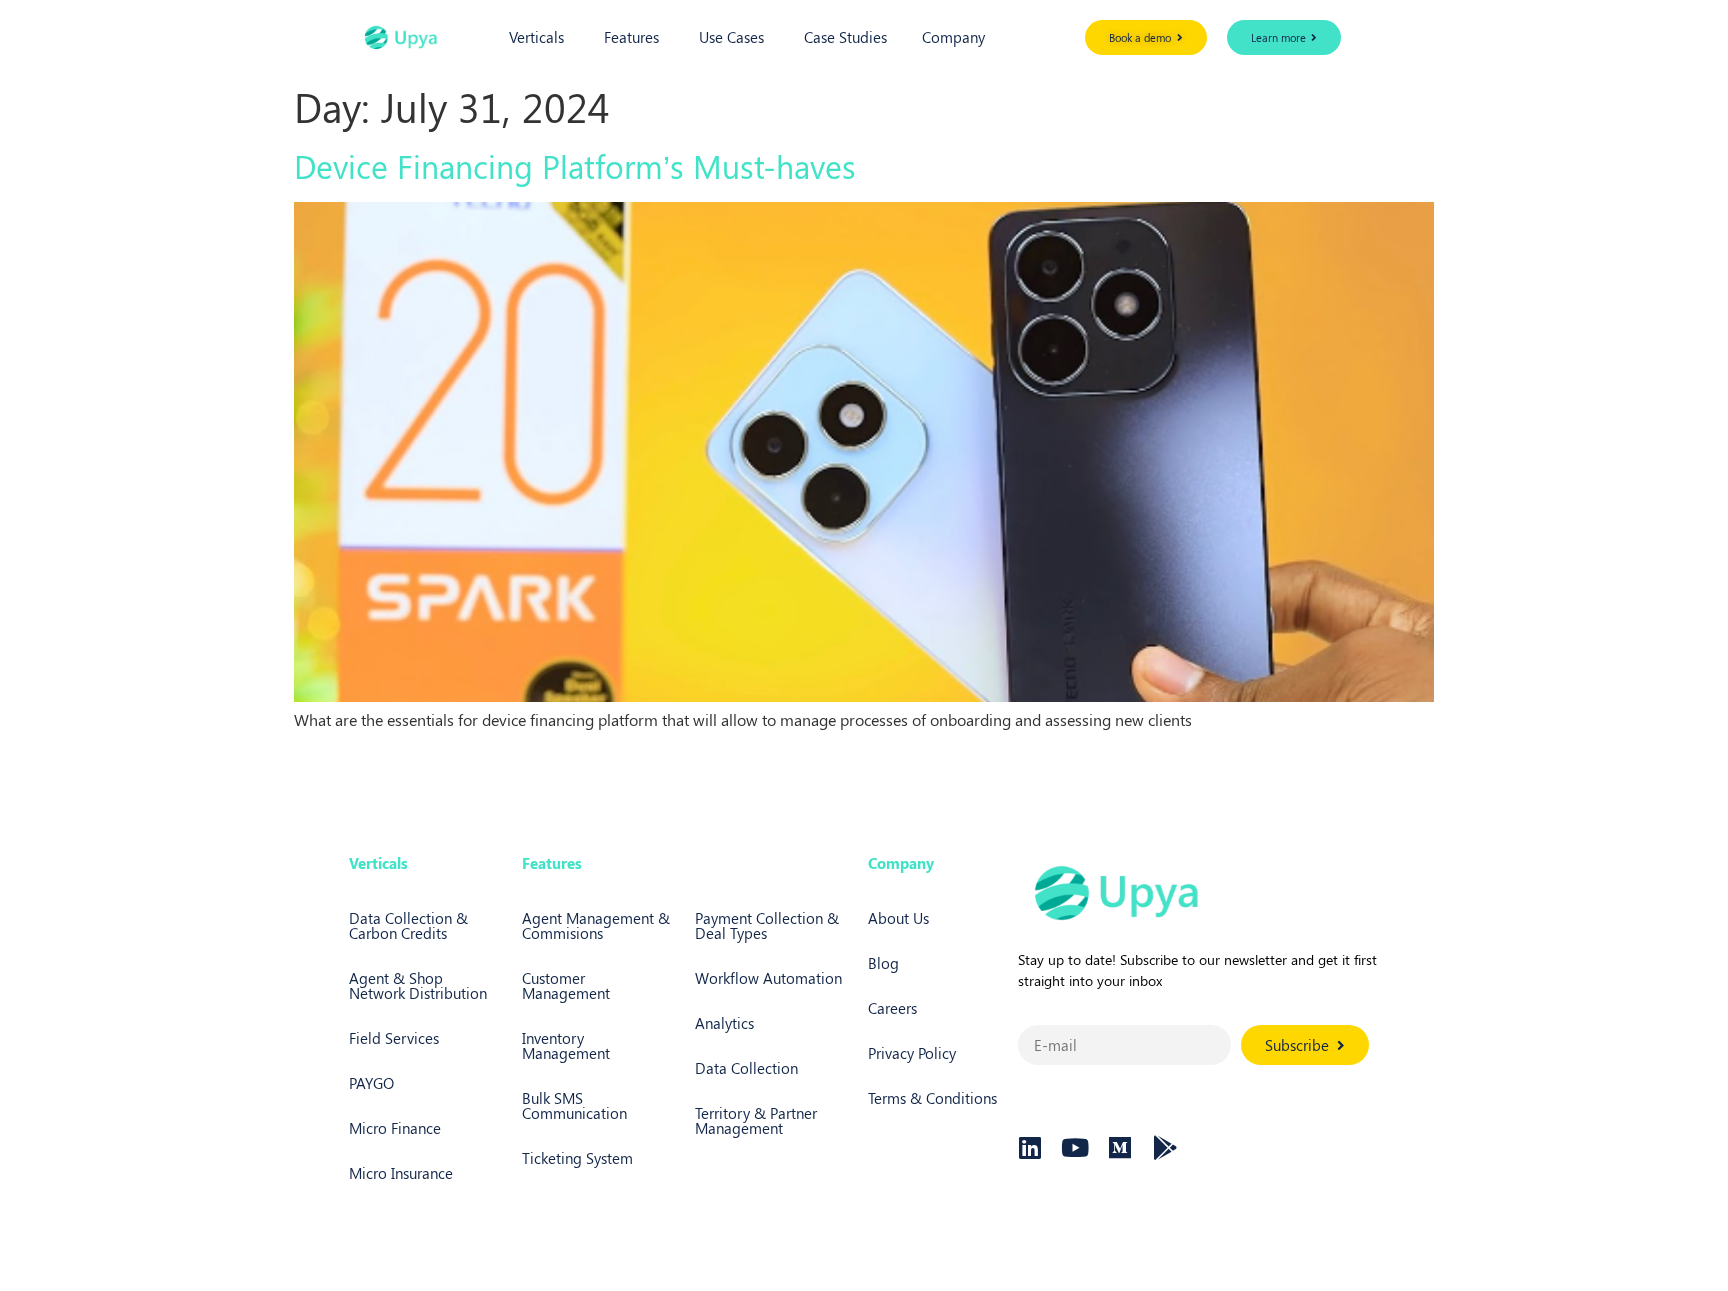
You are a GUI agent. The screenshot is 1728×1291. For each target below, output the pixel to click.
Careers (892, 1008)
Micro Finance (395, 1128)
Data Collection (746, 1068)
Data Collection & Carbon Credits (408, 925)
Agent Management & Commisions (596, 925)
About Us (898, 918)
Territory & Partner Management (756, 1120)
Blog (883, 963)
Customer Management (566, 985)
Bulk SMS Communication (574, 1105)
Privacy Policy (912, 1053)
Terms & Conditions (932, 1098)
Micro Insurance (401, 1173)
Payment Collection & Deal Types (767, 925)
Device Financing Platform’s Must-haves (575, 165)
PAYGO (371, 1083)
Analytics (724, 1023)
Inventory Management (566, 1045)
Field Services (394, 1038)
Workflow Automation (768, 978)
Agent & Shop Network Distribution (418, 985)
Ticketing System (577, 1158)
